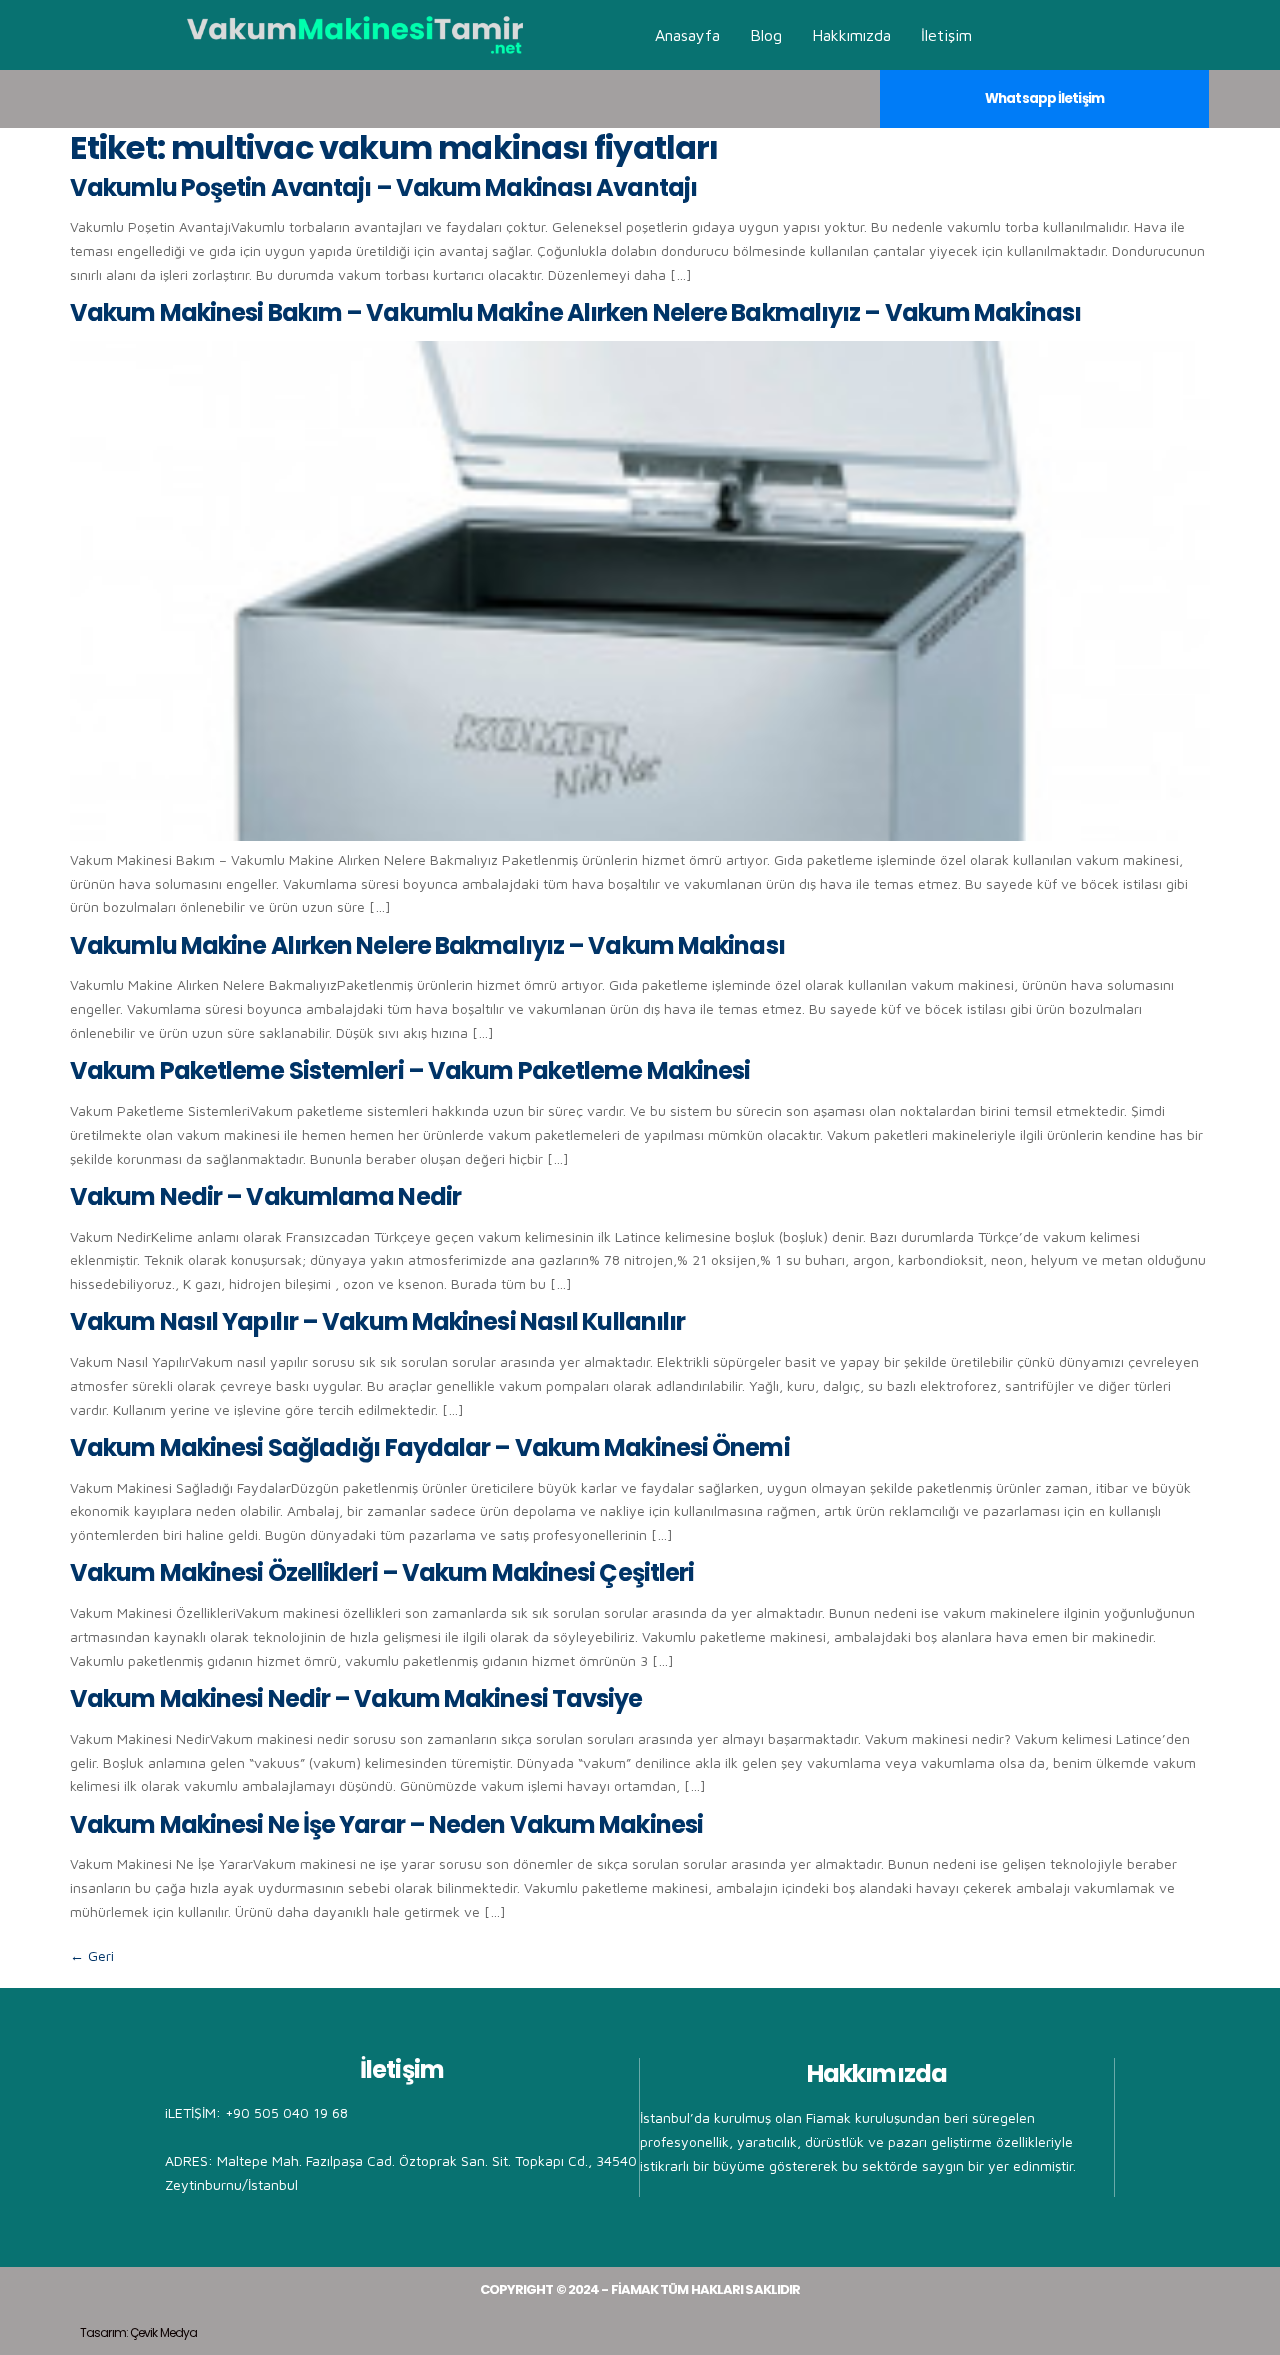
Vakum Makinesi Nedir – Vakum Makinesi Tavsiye (356, 1698)
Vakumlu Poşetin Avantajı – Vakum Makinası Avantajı (383, 187)
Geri (92, 1955)
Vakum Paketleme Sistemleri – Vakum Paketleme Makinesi (410, 1070)
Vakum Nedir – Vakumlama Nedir (265, 1196)
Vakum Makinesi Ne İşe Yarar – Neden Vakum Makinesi (386, 1824)
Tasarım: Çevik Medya (138, 2332)
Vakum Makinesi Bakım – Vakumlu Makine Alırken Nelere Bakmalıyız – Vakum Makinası (575, 312)
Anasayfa (687, 35)
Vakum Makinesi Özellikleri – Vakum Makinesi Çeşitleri (382, 1572)
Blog (766, 35)
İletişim (946, 35)
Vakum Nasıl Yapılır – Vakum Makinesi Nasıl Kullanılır (377, 1321)
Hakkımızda (851, 35)
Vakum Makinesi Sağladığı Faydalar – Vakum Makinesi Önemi (430, 1447)
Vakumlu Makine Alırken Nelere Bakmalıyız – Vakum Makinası (427, 945)
